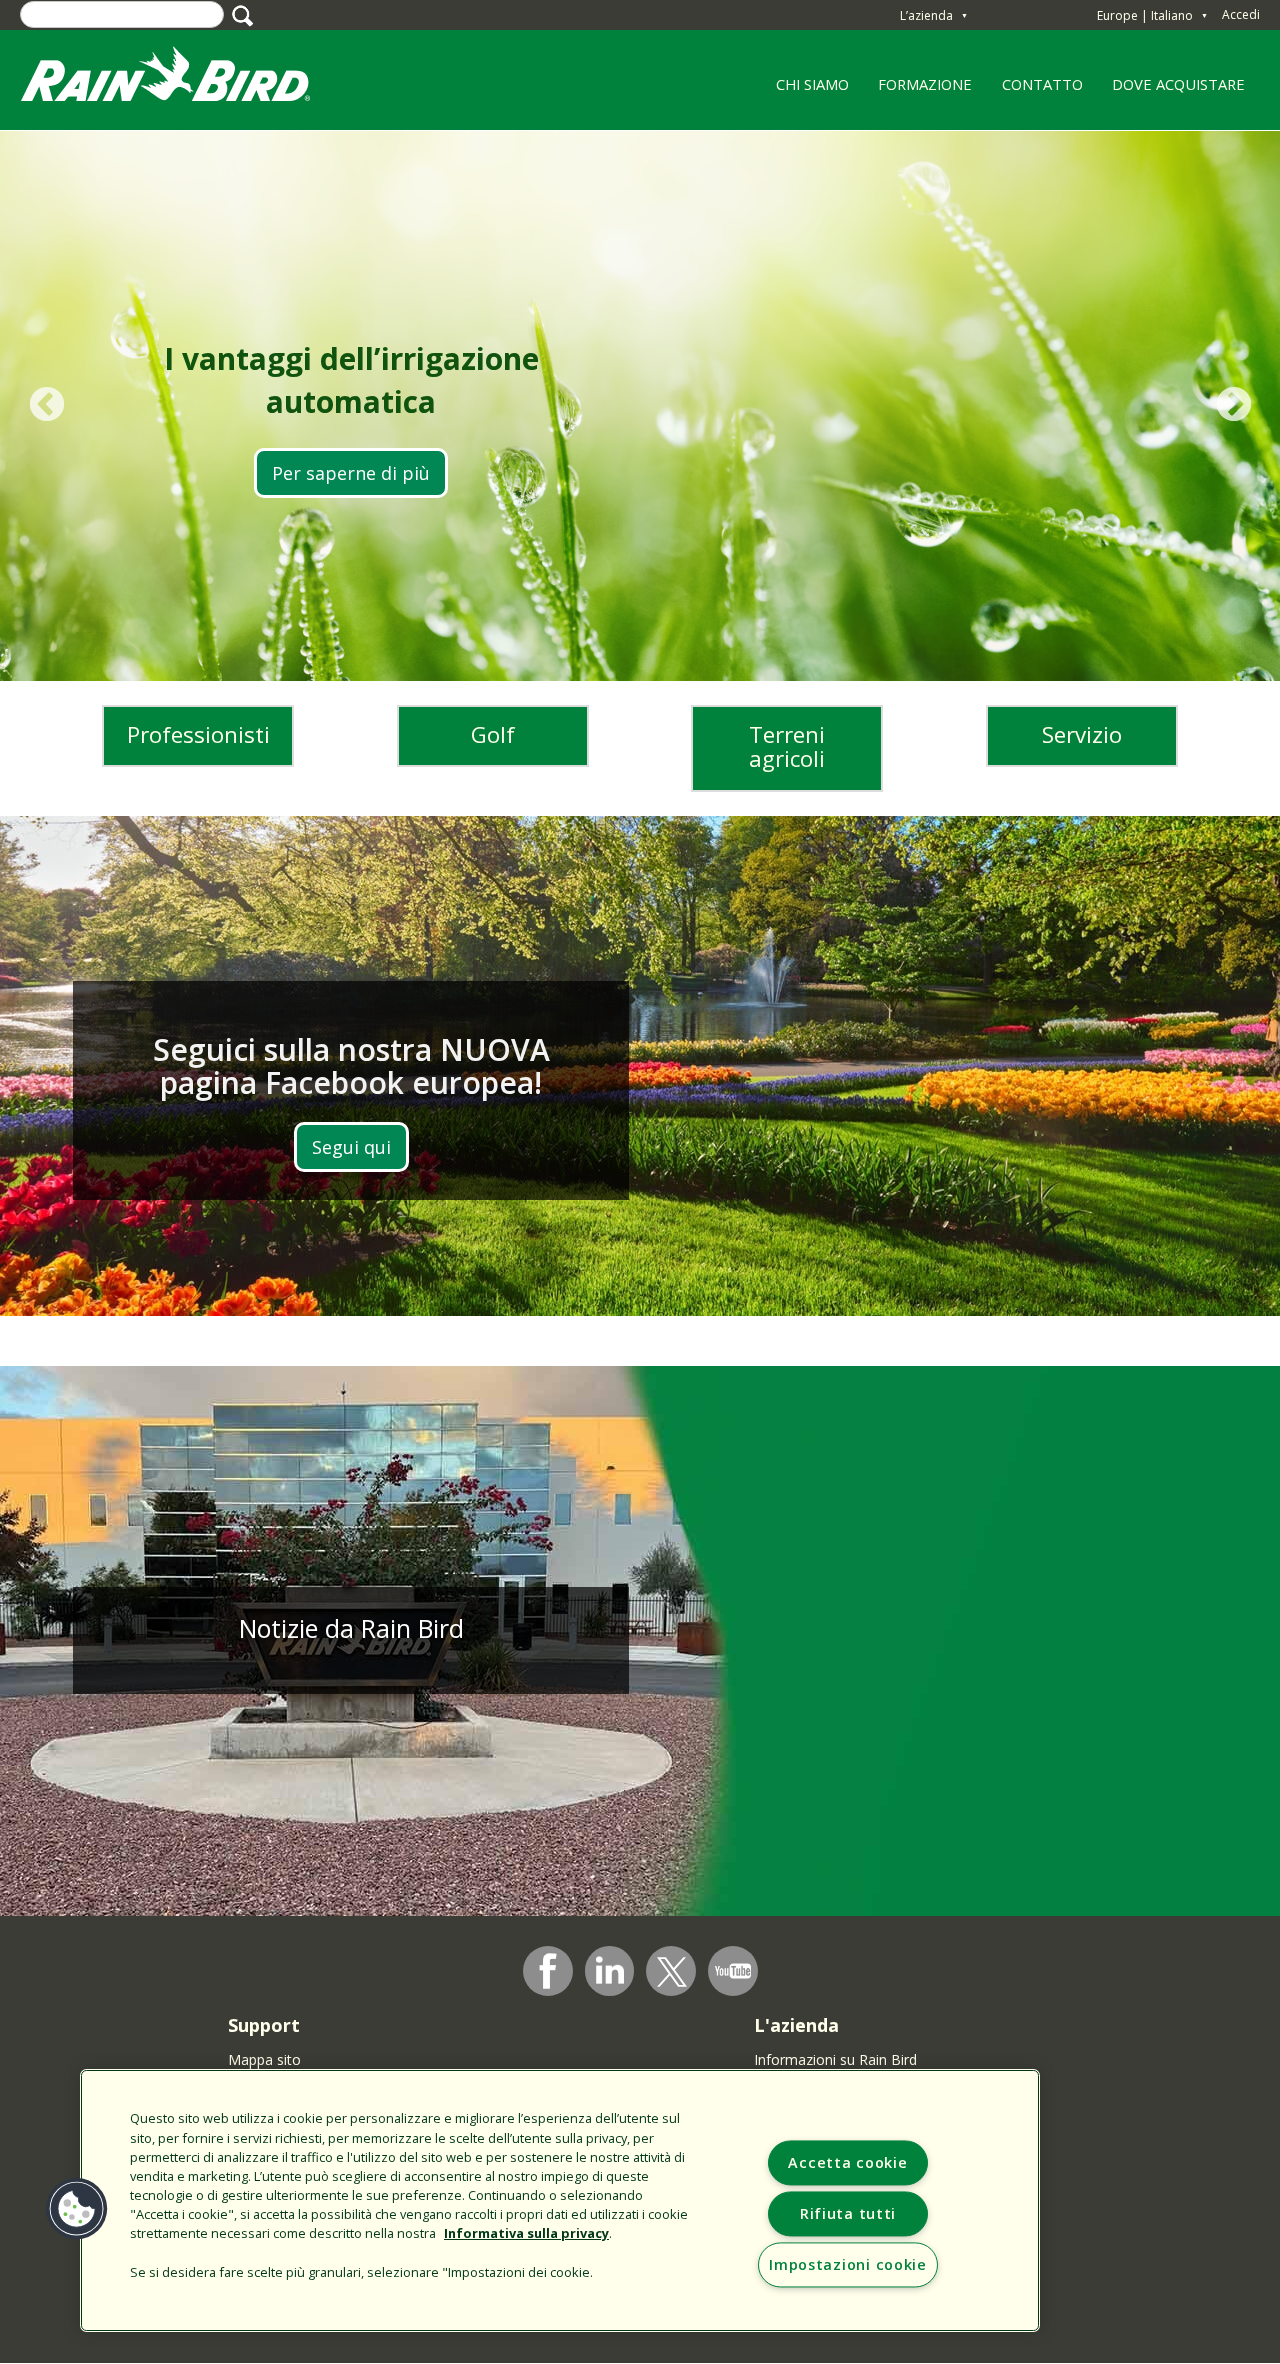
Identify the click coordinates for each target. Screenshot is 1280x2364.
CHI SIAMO (805, 91)
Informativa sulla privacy (526, 2233)
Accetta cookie (847, 2162)
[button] (77, 2209)
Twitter (672, 1972)
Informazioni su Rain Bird (835, 2059)
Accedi (1241, 14)
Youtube (733, 1971)
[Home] (185, 78)
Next (1233, 405)
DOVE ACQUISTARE (1178, 84)
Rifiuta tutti (848, 2213)
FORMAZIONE (918, 91)
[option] (640, 406)
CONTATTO (1042, 84)
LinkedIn (610, 1970)
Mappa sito (264, 2059)
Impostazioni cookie (848, 2264)
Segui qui (351, 1147)
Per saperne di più (351, 473)
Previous (46, 405)
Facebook (548, 1971)
